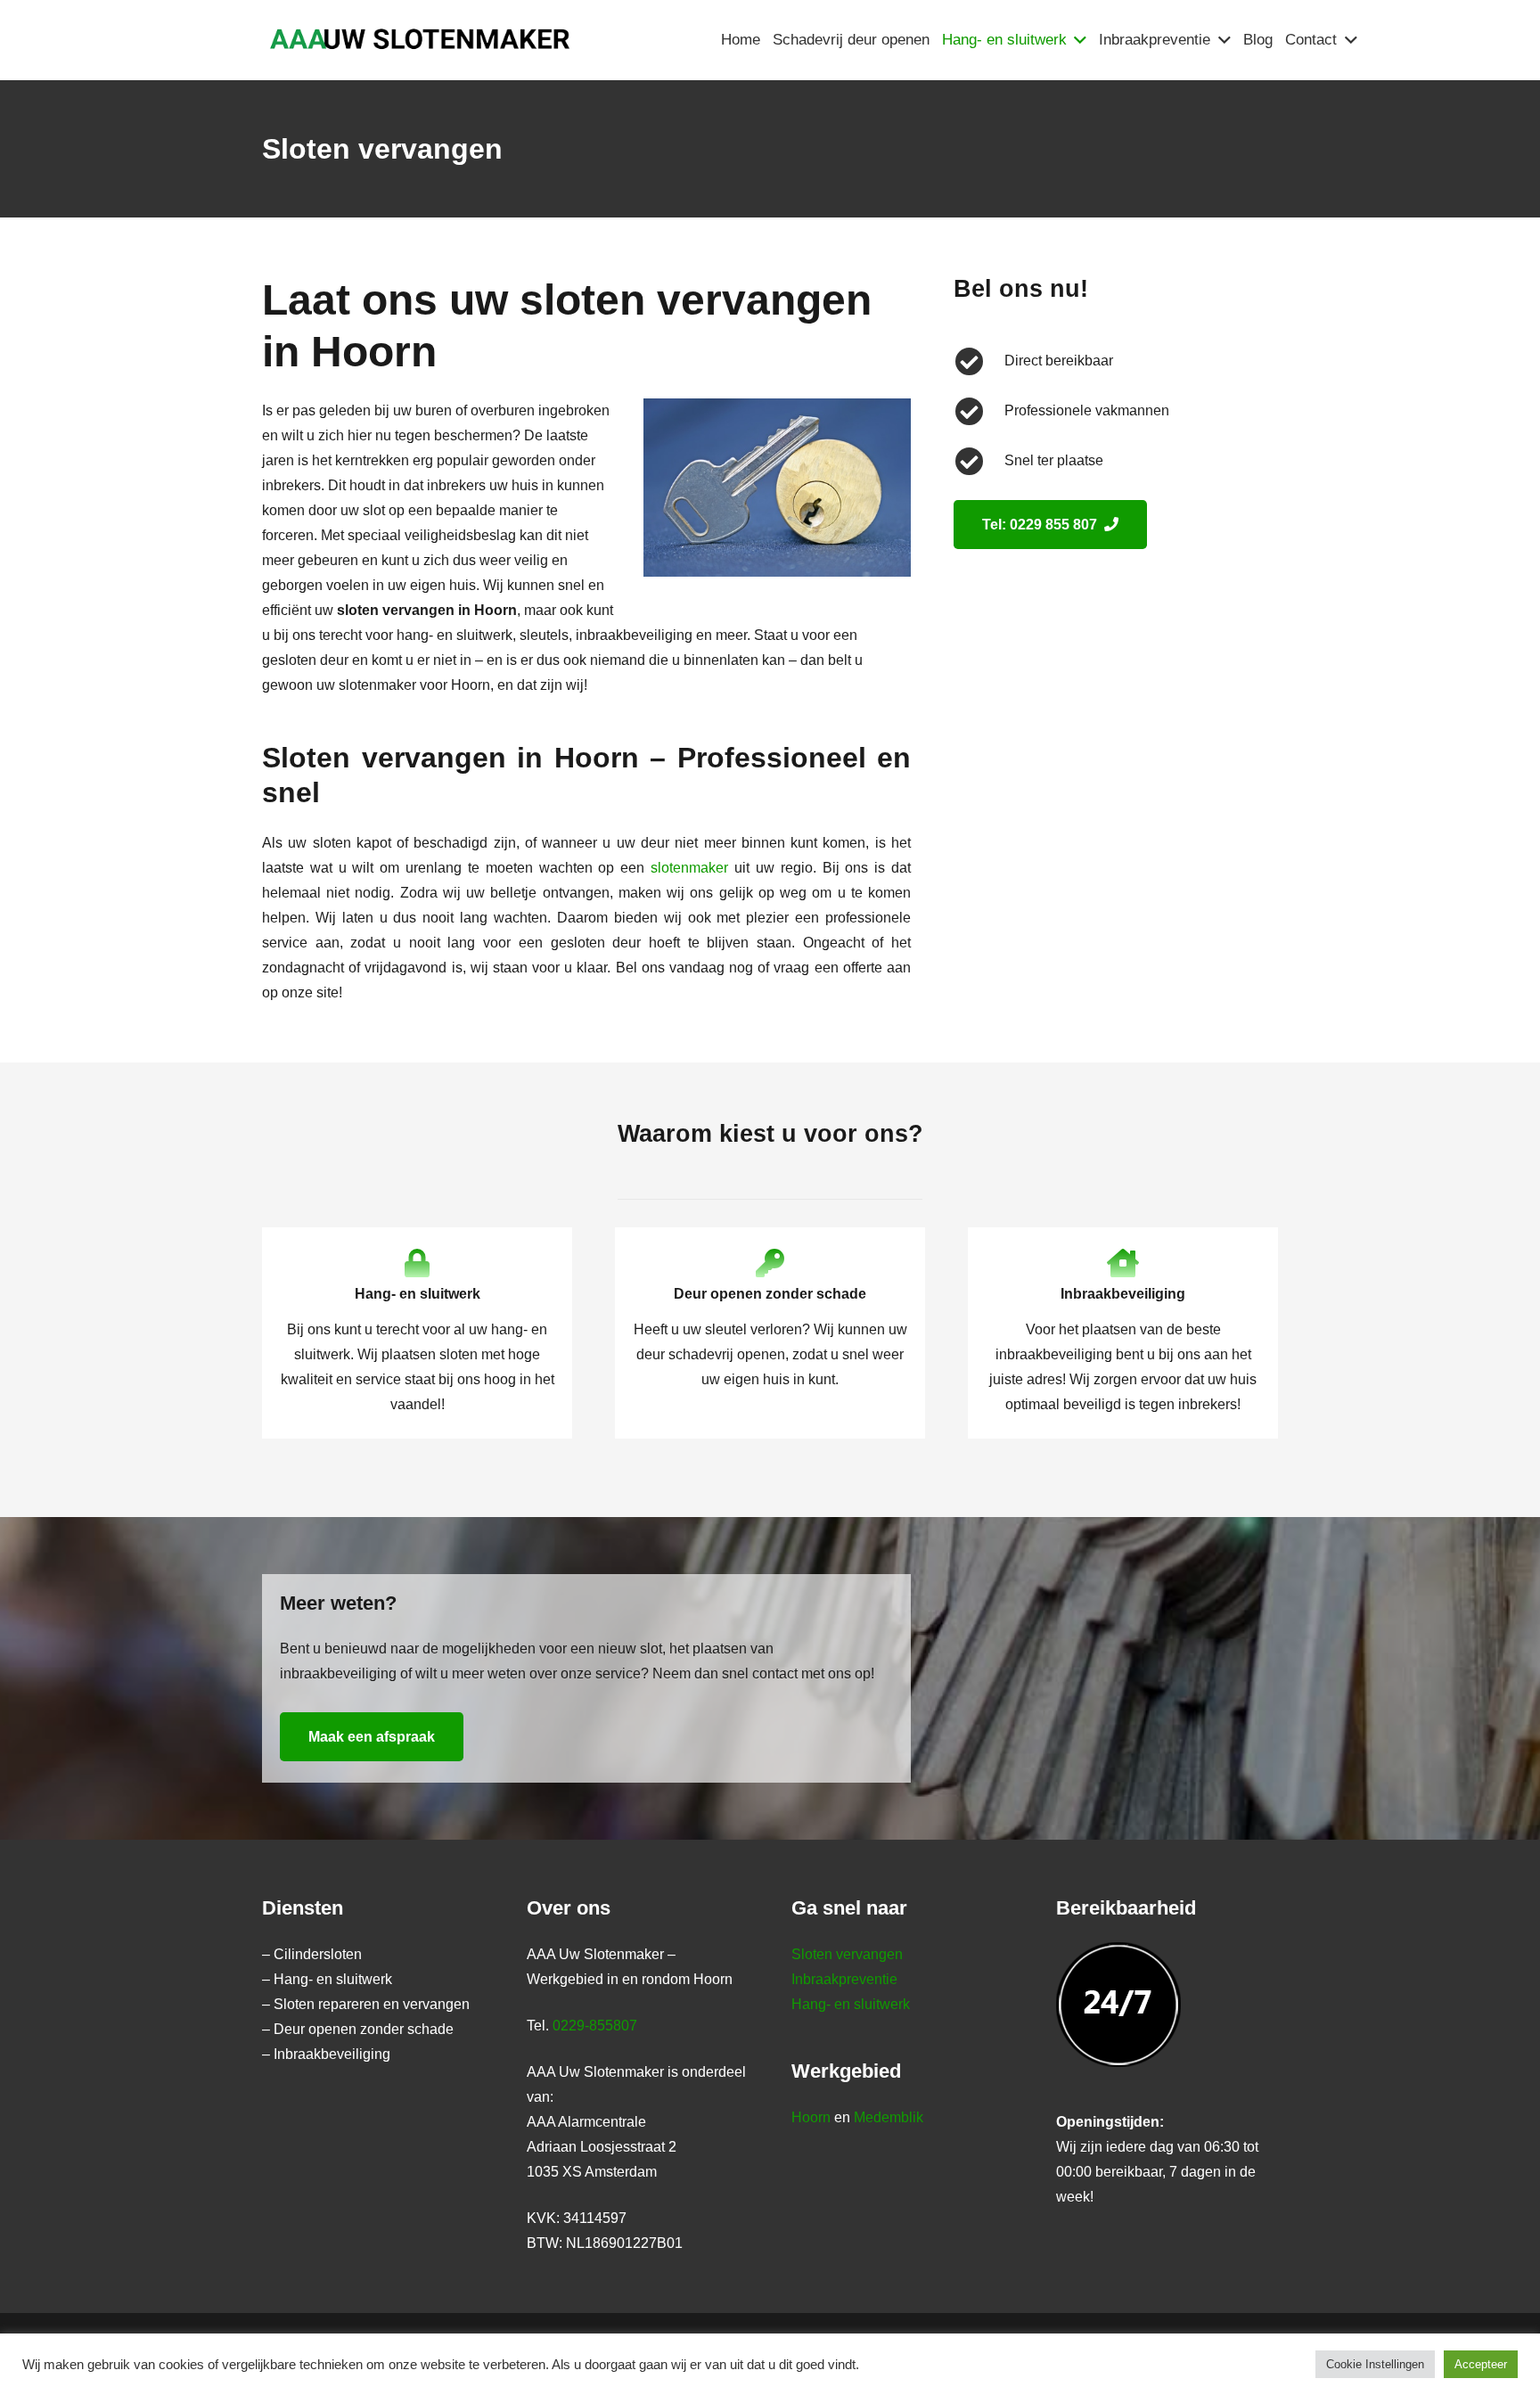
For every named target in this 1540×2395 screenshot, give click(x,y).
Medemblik (889, 2117)
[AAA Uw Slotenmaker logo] (418, 41)
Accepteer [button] (1481, 2364)
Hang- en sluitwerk (851, 2004)
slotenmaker (689, 868)
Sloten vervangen (847, 1954)
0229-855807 (595, 2026)
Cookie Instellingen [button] (1375, 2364)
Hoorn (811, 2117)
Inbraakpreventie (844, 1979)
